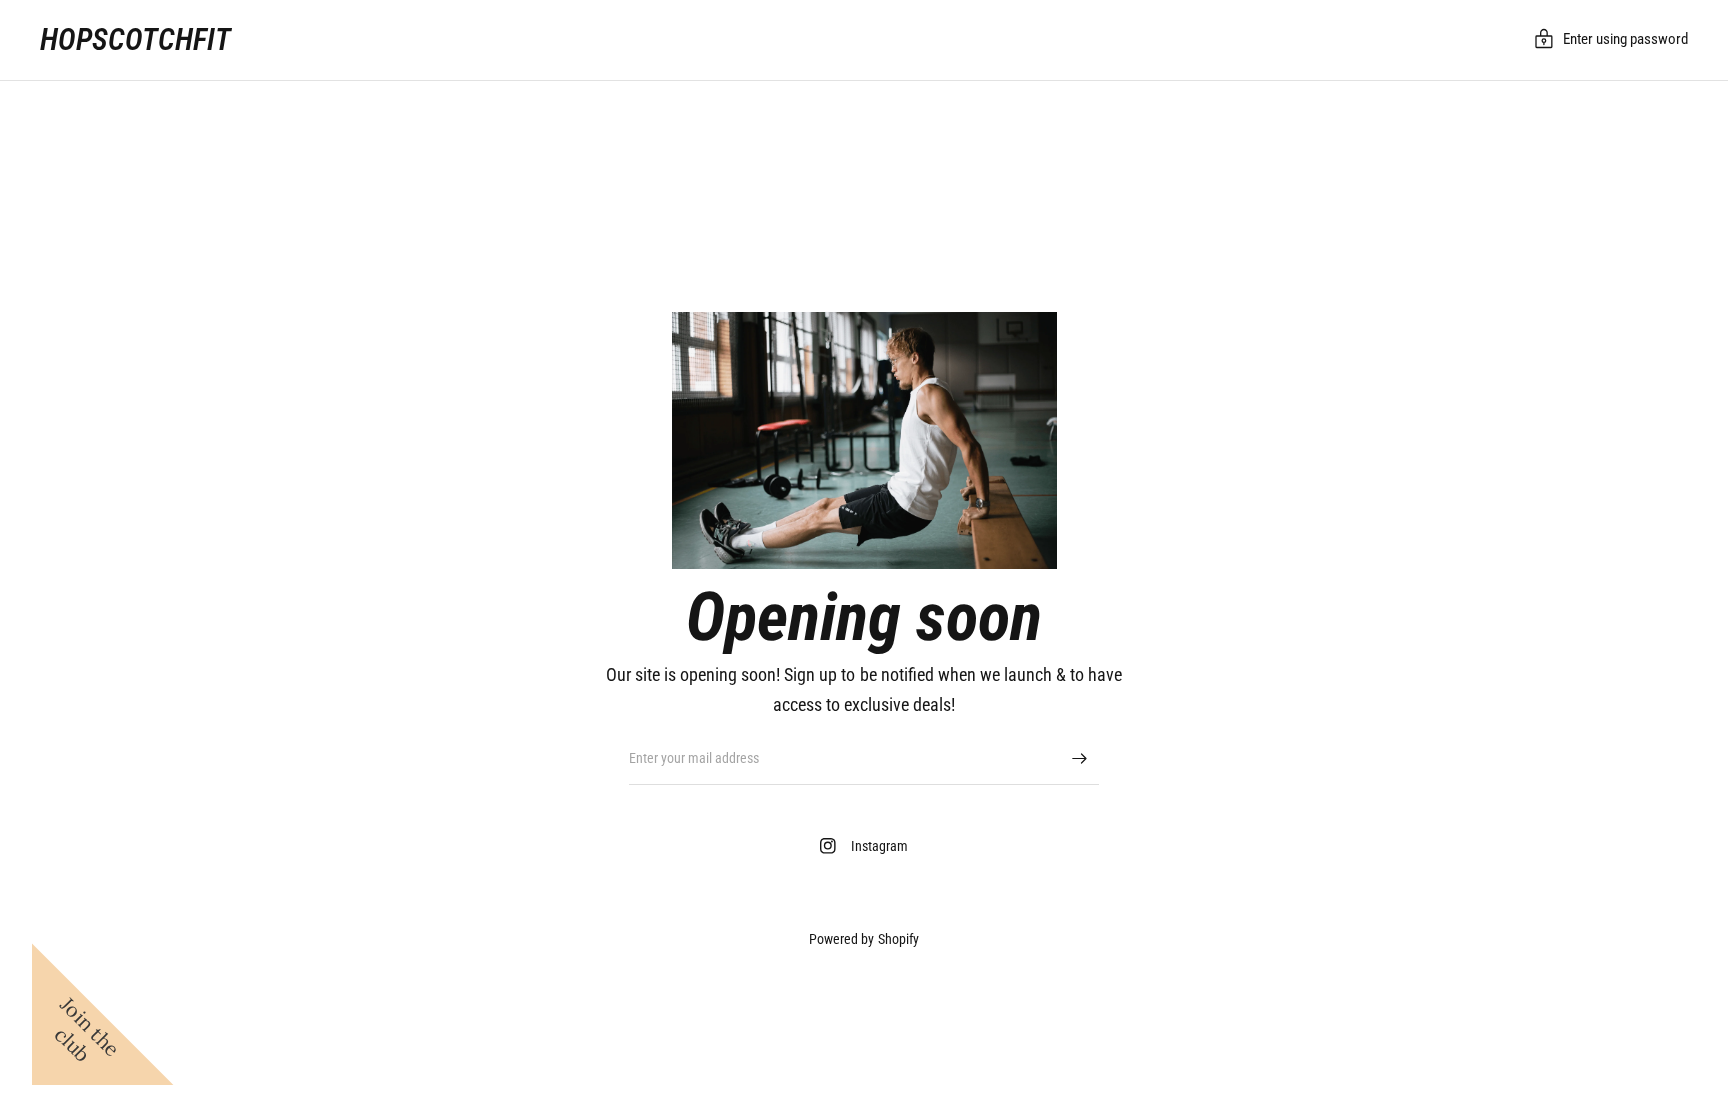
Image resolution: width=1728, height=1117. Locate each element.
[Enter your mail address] (1079, 759)
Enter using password (1625, 39)
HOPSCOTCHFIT (135, 40)
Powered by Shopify (863, 939)
